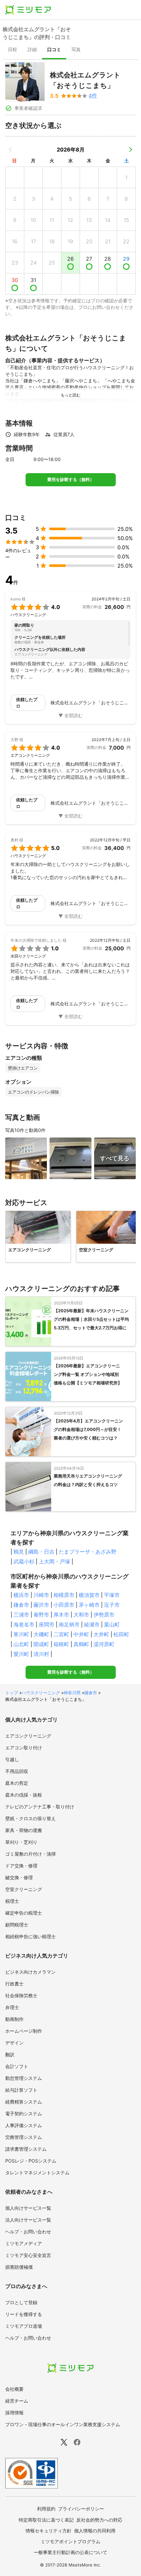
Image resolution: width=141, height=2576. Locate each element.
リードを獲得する (24, 2314)
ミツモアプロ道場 (24, 2326)
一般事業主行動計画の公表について (70, 2552)
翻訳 (10, 2054)
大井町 (101, 1634)
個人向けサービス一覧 (28, 2208)
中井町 (81, 1634)
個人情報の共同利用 (95, 2531)
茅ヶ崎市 (89, 1605)
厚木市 (61, 1615)
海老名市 (24, 1624)
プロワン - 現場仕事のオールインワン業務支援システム (63, 2424)
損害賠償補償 (19, 2267)
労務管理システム (24, 2137)
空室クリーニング (24, 1889)
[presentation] (12, 50)
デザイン (14, 2043)
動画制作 (14, 2019)
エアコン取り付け (24, 1748)
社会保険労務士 (21, 1995)
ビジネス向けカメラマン (30, 1972)
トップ (12, 1693)
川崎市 (41, 1595)
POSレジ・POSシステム (31, 2161)
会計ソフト (17, 2066)
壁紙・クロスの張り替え (30, 1818)
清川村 (41, 1654)
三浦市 (21, 1615)
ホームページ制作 (24, 2031)
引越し (12, 1759)
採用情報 (14, 2413)
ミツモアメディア (24, 2243)
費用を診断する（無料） (71, 480)
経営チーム (17, 2401)
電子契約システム (24, 2113)
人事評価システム (24, 2125)
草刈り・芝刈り (21, 1842)
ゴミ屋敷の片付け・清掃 (30, 1854)
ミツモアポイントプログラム (70, 2541)
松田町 (121, 1634)
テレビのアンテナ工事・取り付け (40, 1807)
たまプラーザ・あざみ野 (88, 1552)
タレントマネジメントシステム (37, 2173)
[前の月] (10, 150)
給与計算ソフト (21, 2090)
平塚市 (112, 1595)
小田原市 (64, 1605)
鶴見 (19, 1552)
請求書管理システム (26, 2149)
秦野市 (41, 1615)
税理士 (12, 1901)
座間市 (47, 1624)
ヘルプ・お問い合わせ (28, 2232)
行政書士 (14, 1984)
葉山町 (112, 1624)
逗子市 (112, 1605)
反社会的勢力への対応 (99, 2520)
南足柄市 (69, 1624)
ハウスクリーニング (41, 1693)
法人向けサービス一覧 (28, 2220)
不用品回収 (17, 1771)
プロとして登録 (21, 2302)
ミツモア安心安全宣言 (28, 2255)
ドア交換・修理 (21, 1866)
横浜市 (21, 1595)
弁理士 (12, 2007)
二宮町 (61, 1634)
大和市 (81, 1615)
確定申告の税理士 (24, 1913)
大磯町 (41, 1634)
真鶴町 (81, 1644)
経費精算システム (24, 2102)
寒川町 (21, 1634)
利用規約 (46, 2509)
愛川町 (21, 1654)
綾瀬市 (92, 1624)
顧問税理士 (17, 1925)
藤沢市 (41, 1605)
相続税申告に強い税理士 (30, 1936)
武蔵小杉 (24, 1561)
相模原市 (64, 1595)
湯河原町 (104, 1644)
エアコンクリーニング (28, 1736)
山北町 (21, 1644)
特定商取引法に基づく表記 (46, 2520)
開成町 (41, 1644)
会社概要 (14, 2389)
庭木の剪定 (17, 1783)
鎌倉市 (21, 1605)
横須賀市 (89, 1595)
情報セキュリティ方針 (49, 2531)
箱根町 (61, 1644)
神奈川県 (72, 1693)
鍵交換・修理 (19, 1877)
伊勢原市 (104, 1615)
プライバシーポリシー (81, 2509)
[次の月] (131, 150)
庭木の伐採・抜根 (24, 1795)
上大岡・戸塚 (54, 1561)
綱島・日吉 (41, 1552)
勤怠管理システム (24, 2078)
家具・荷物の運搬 (24, 1830)
